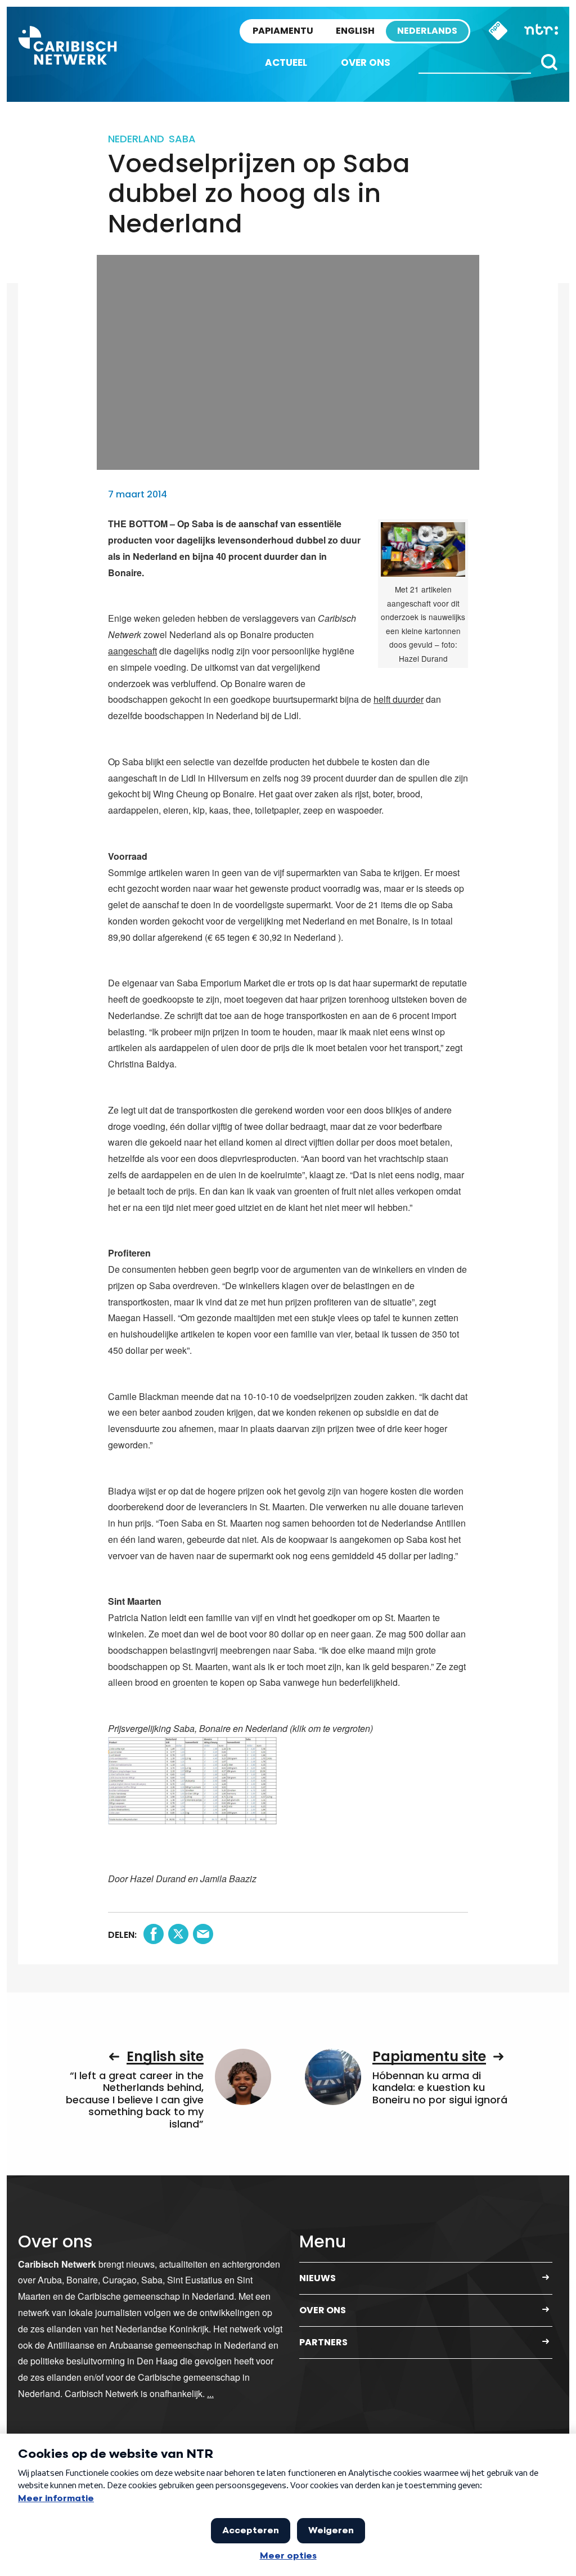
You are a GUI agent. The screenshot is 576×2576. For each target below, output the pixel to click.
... (210, 2393)
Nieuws (318, 2278)
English (355, 31)
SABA (182, 139)
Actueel (286, 62)
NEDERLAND (136, 139)
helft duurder (399, 699)
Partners (323, 2342)
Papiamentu (283, 31)
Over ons (366, 62)
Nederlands (427, 31)
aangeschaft (132, 651)
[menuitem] (286, 63)
